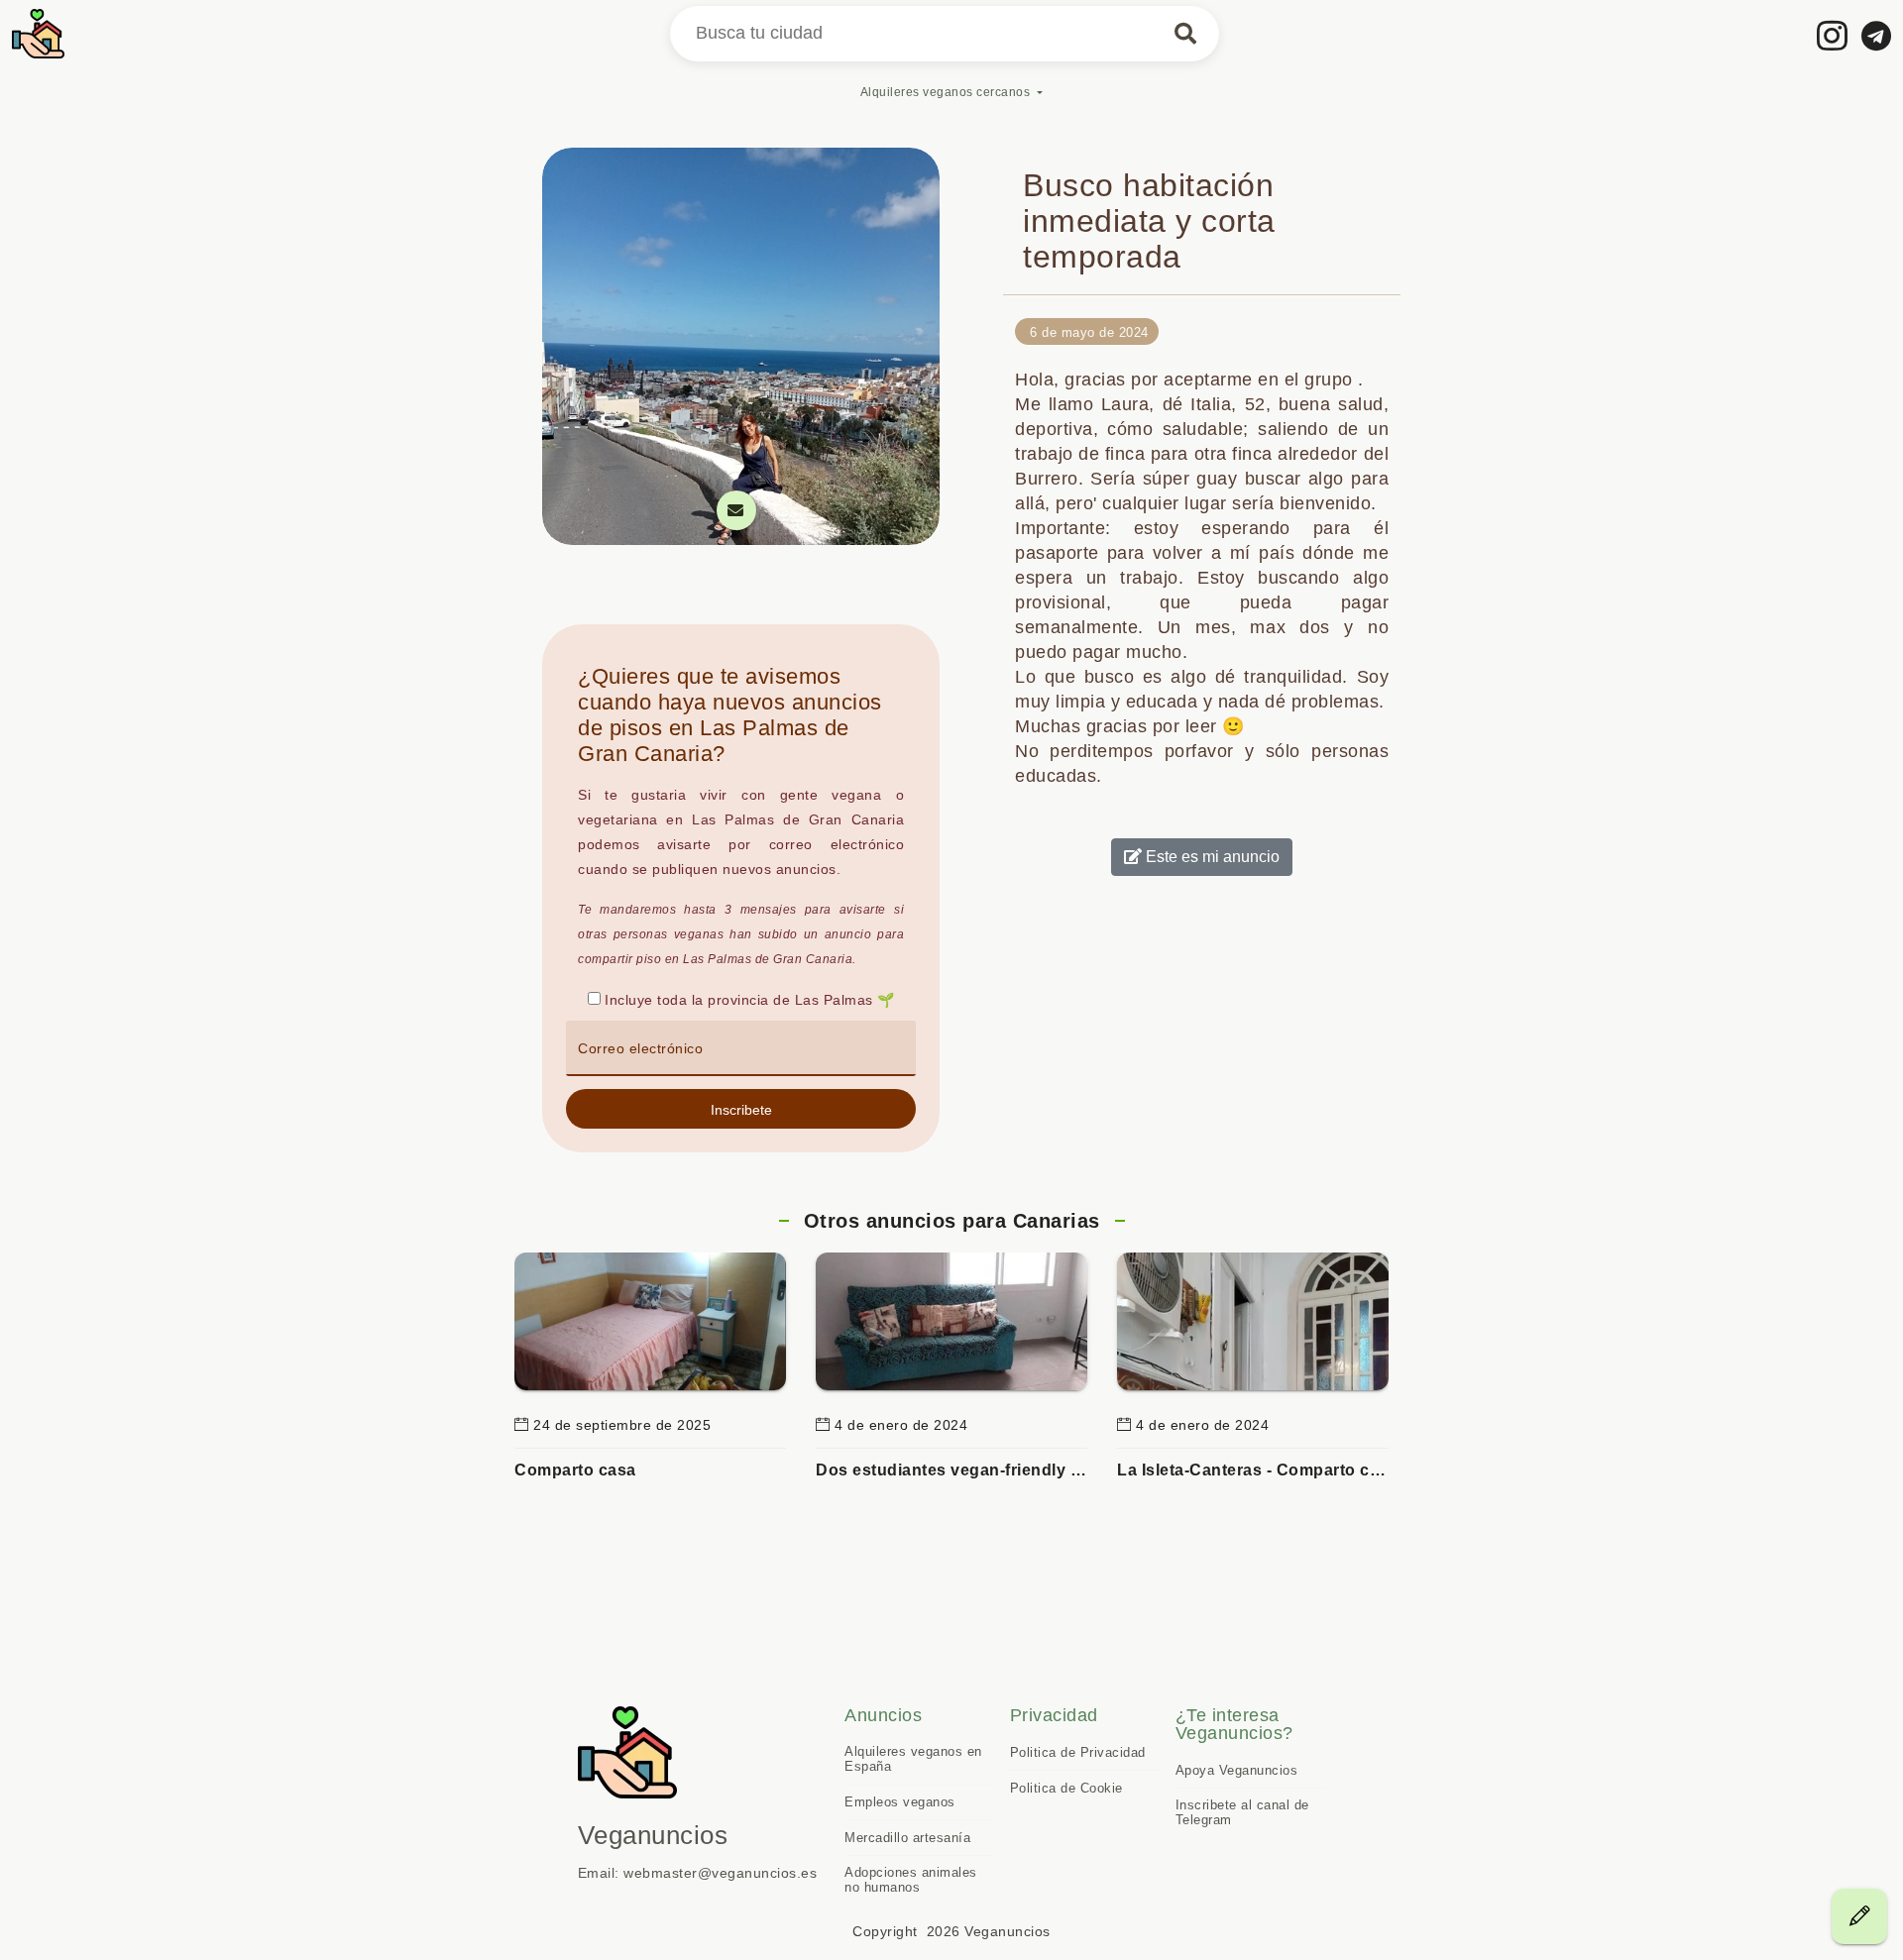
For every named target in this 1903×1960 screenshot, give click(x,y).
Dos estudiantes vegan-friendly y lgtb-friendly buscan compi (951, 1470)
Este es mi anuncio (1211, 857)
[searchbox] (945, 34)
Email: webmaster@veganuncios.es (698, 1873)
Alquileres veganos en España (913, 1759)
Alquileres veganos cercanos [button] (946, 92)
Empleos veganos (900, 1802)
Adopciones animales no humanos (911, 1880)
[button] (741, 1109)
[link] (1833, 35)
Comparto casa (575, 1470)
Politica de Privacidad (1078, 1752)
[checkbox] (594, 998)
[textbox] (741, 1048)
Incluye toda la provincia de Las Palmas (739, 1000)
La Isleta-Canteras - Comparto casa (1253, 1470)
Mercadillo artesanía (907, 1838)
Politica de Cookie (1066, 1788)
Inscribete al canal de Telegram (1242, 1812)
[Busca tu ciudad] (1185, 34)
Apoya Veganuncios (1237, 1770)
